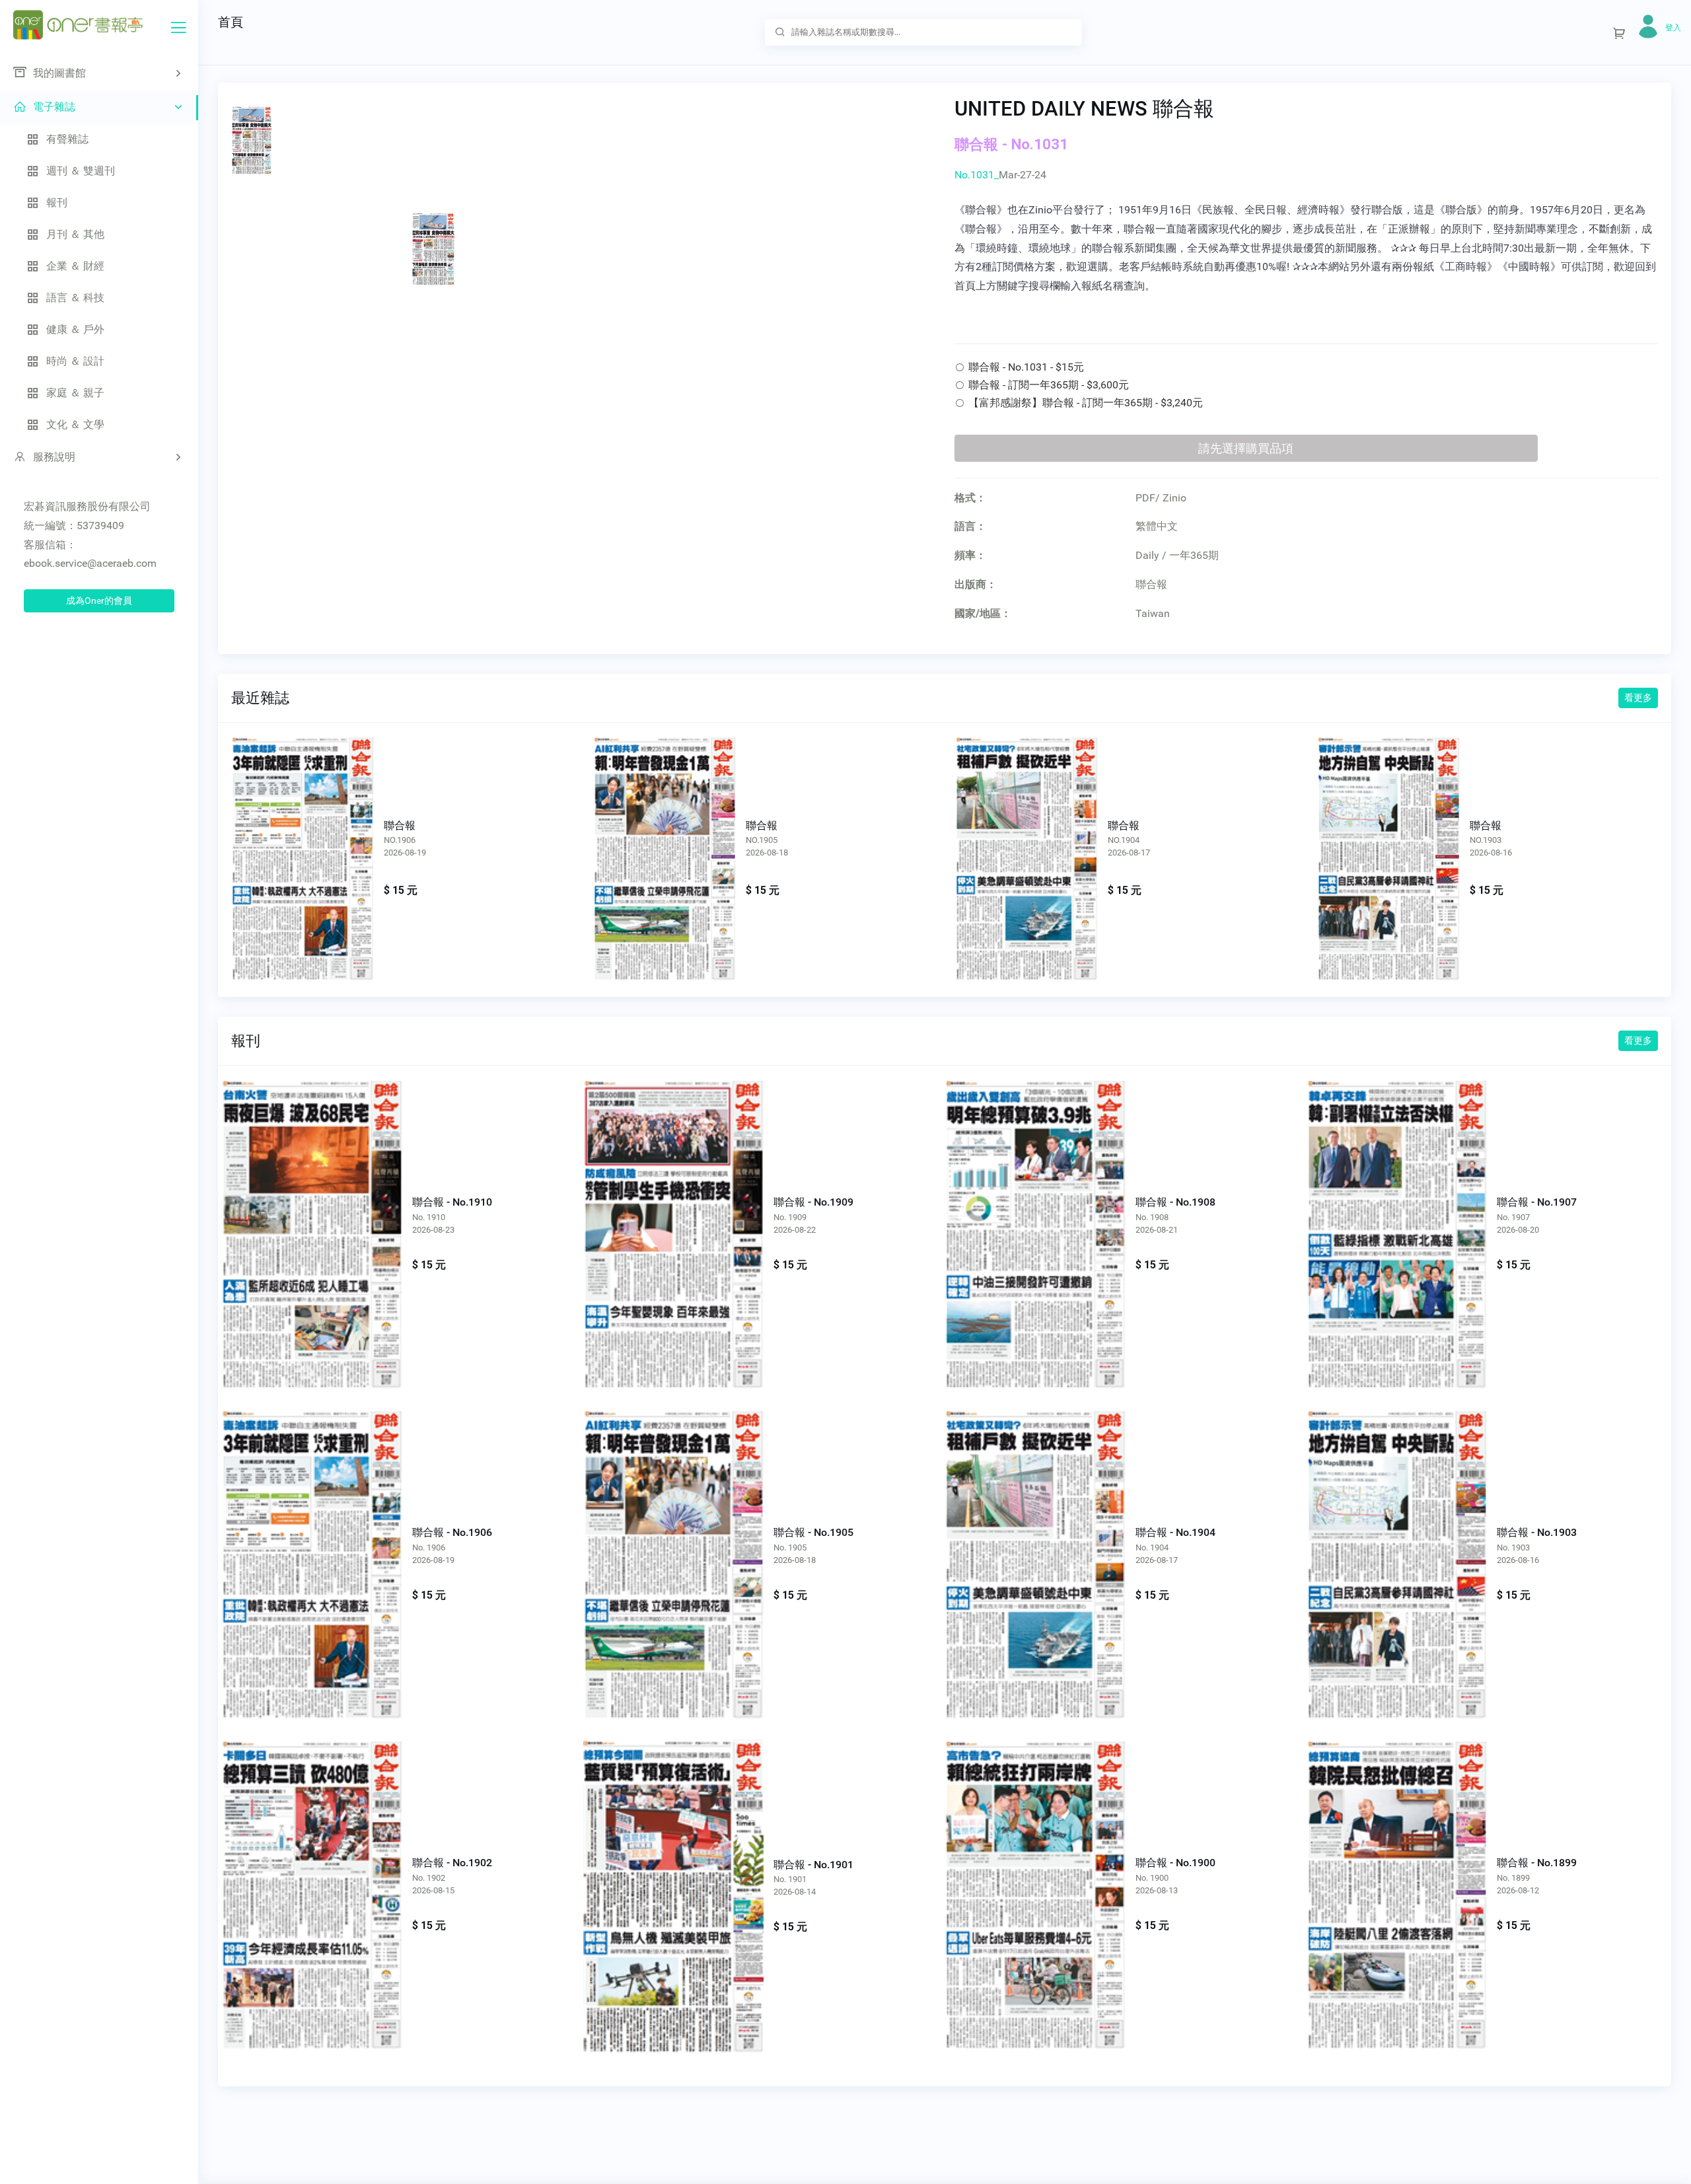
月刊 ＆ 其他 (75, 234)
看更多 (1638, 698)
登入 (1673, 28)
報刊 (57, 202)
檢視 (303, 844)
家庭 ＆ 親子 (75, 393)
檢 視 (311, 1213)
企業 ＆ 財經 (75, 266)
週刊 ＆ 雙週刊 (81, 171)
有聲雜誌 (67, 139)
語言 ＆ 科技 (75, 298)
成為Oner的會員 (99, 601)
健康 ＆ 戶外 (75, 329)
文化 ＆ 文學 (75, 424)
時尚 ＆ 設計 (75, 361)
